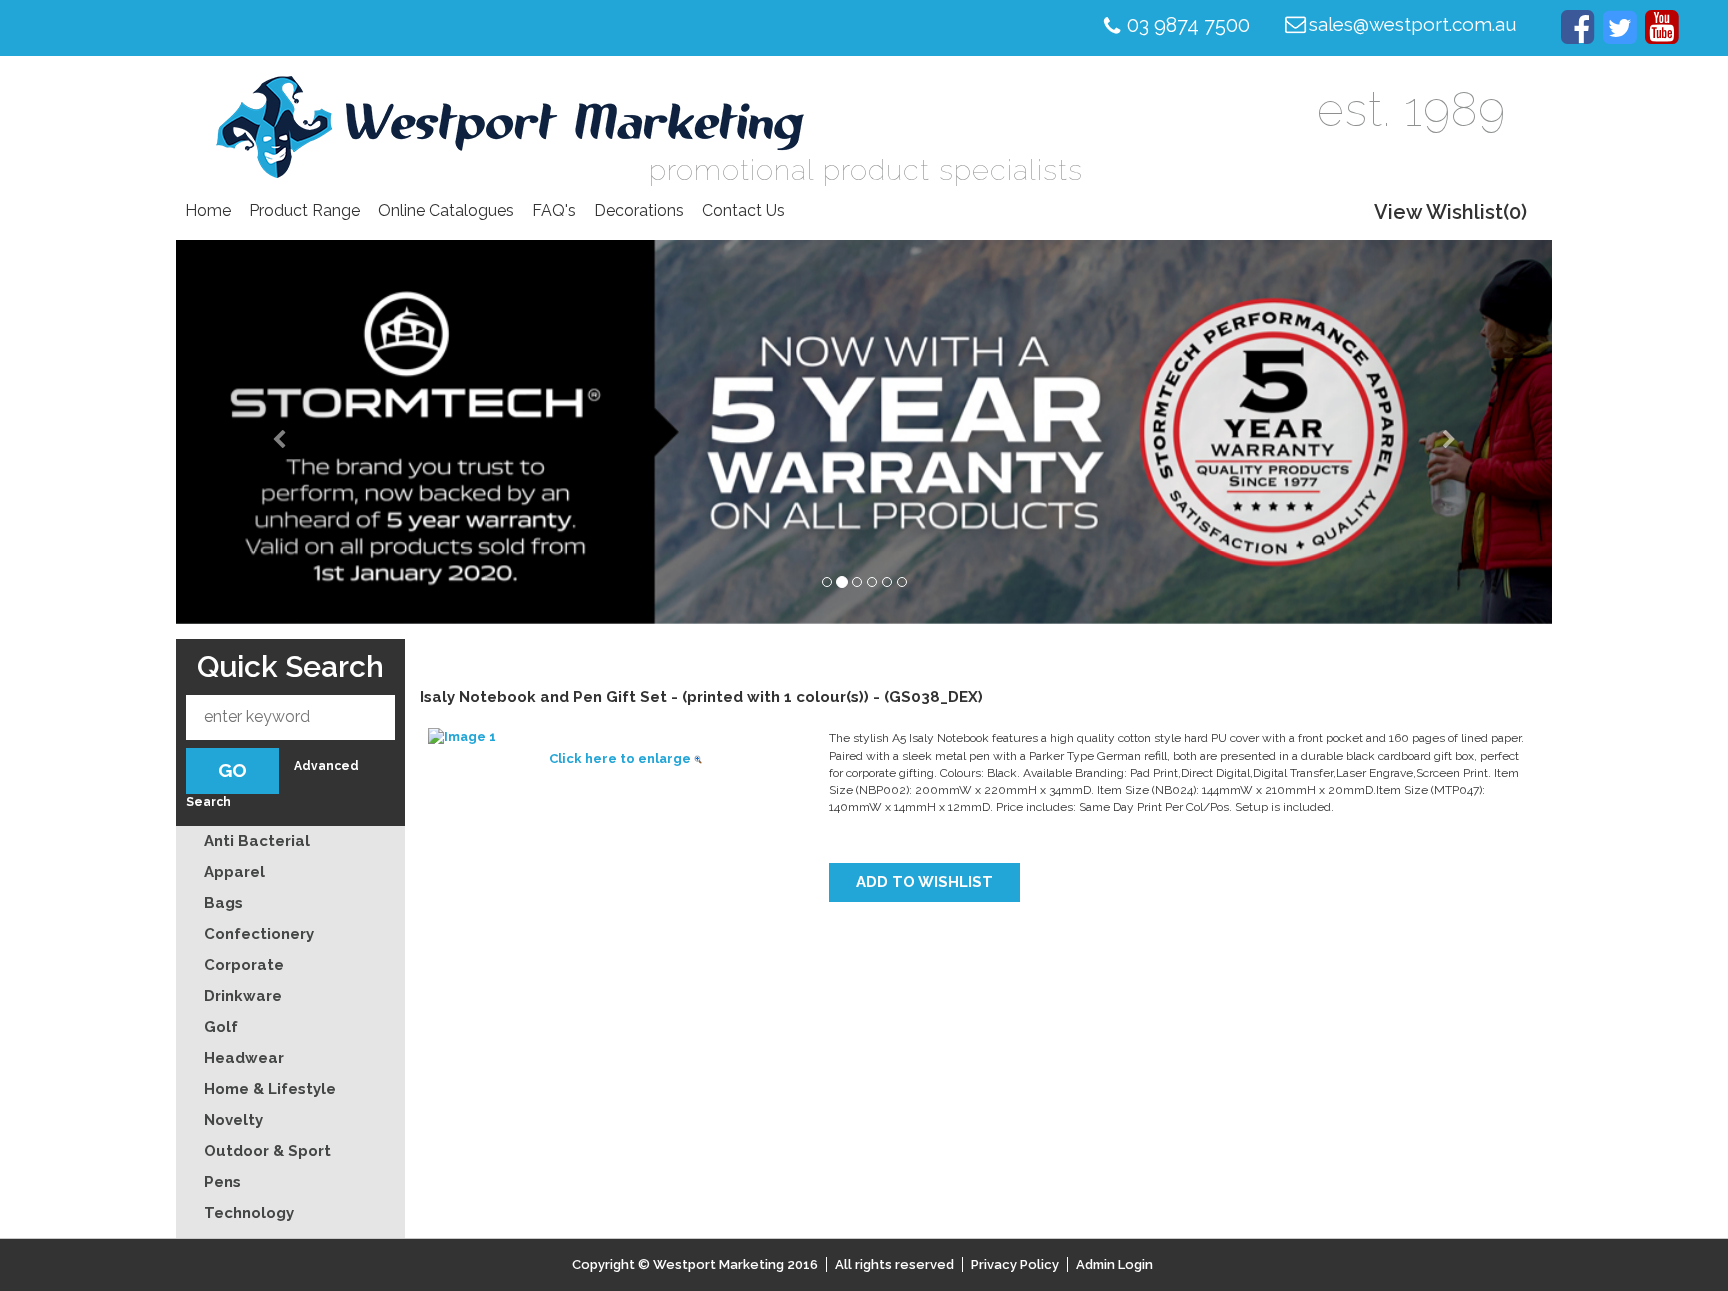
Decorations (639, 210)
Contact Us (743, 210)
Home (208, 210)
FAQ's (554, 210)
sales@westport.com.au (1413, 24)
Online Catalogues (446, 210)
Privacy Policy (1015, 1264)
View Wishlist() (1450, 212)
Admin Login (1114, 1264)
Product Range (304, 210)
